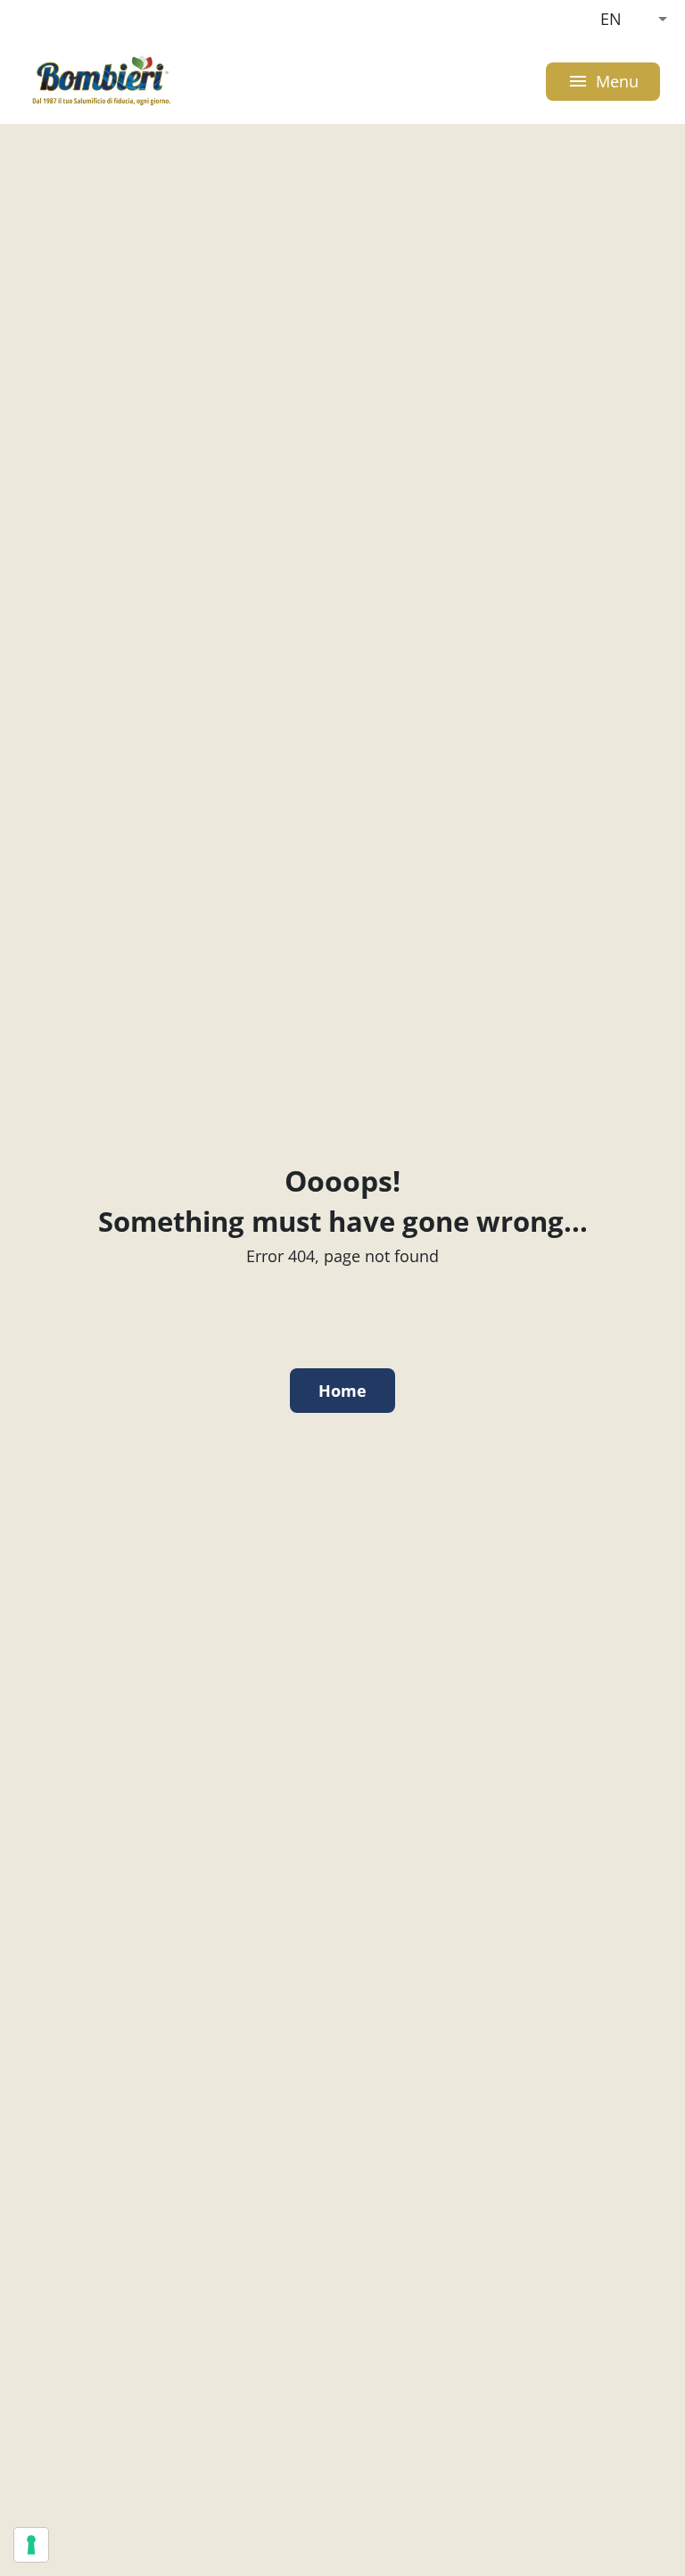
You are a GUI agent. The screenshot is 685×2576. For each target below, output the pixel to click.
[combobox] (634, 19)
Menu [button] (603, 82)
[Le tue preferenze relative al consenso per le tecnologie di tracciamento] (31, 2545)
